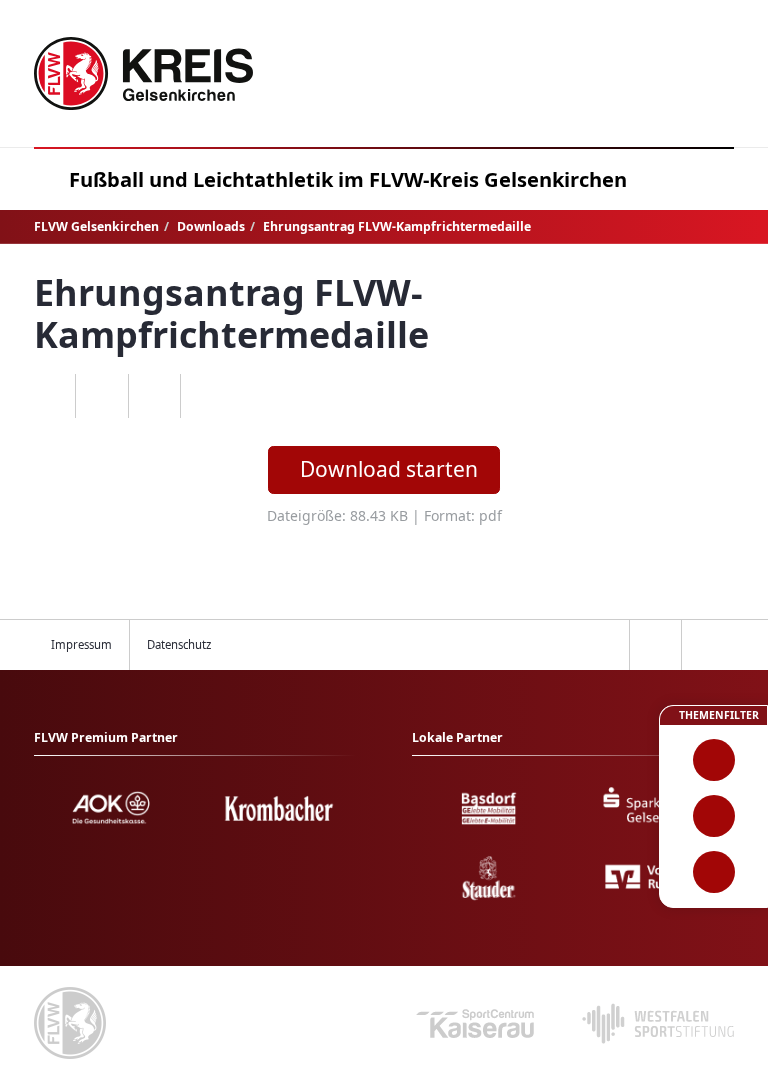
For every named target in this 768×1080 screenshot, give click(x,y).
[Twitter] (154, 396)
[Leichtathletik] (713, 816)
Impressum (81, 644)
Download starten (389, 469)
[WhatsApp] (49, 396)
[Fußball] (713, 760)
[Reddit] (206, 396)
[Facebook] (101, 396)
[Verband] (713, 872)
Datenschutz (179, 644)
